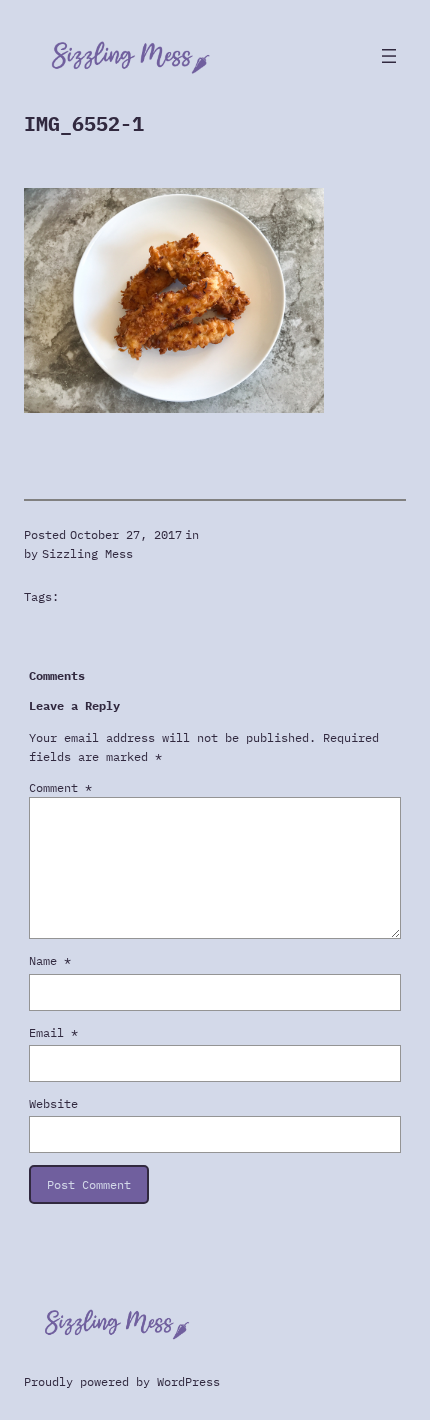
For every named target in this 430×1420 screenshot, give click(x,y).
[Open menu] (389, 56)
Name (50, 960)
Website (53, 1103)
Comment (60, 787)
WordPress (188, 1381)
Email (53, 1032)
